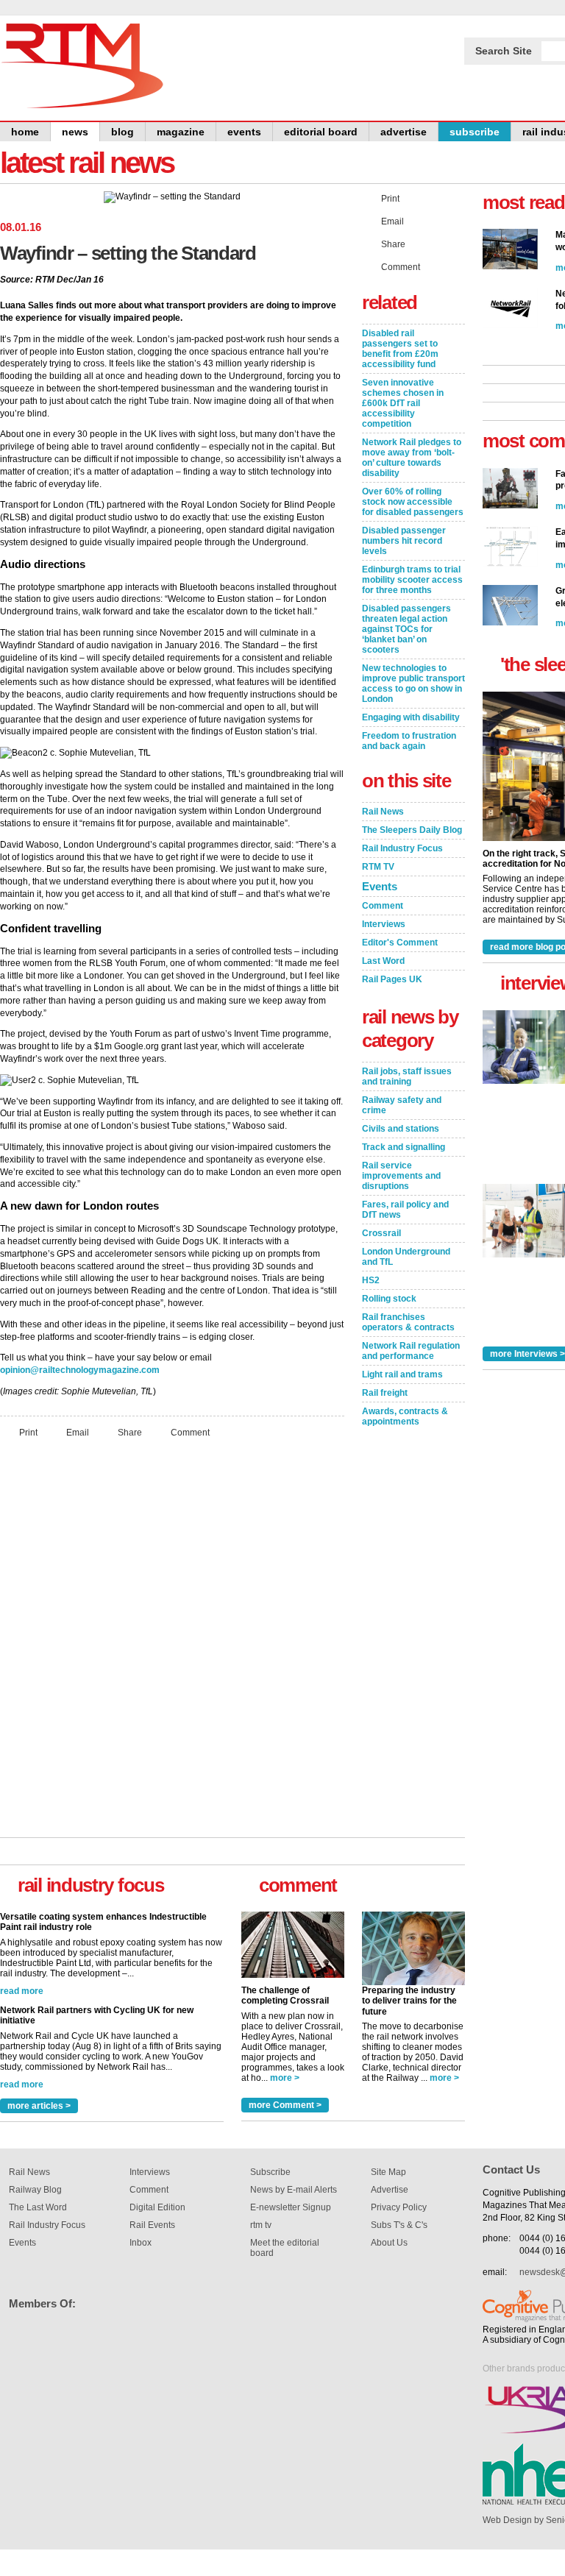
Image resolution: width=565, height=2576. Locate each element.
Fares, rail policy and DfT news (405, 1210)
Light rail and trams (402, 1374)
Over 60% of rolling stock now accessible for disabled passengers (413, 502)
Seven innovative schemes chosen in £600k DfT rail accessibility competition (403, 403)
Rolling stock (389, 1299)
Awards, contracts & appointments (405, 1416)
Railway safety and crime (402, 1105)
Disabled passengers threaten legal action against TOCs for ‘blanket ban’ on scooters (406, 629)
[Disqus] (172, 1644)
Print (28, 1432)
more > (285, 2078)
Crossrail (381, 1233)
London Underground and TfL (406, 1257)
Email (78, 1432)
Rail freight (385, 1393)
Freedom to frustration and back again (409, 741)
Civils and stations (401, 1129)
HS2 (371, 1280)
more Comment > (285, 2105)
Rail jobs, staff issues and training (407, 1076)
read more (22, 1993)
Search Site (504, 51)
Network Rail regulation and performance (411, 1351)
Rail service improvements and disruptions (401, 1176)
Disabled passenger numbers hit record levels (404, 541)
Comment (190, 1432)
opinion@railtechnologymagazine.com (80, 1370)
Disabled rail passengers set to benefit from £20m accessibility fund (400, 349)
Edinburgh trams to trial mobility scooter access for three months (412, 580)
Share (130, 1432)
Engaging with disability (411, 717)
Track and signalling (404, 1147)
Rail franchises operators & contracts (408, 1322)
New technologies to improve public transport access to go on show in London (413, 684)
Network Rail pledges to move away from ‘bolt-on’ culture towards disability (412, 458)
